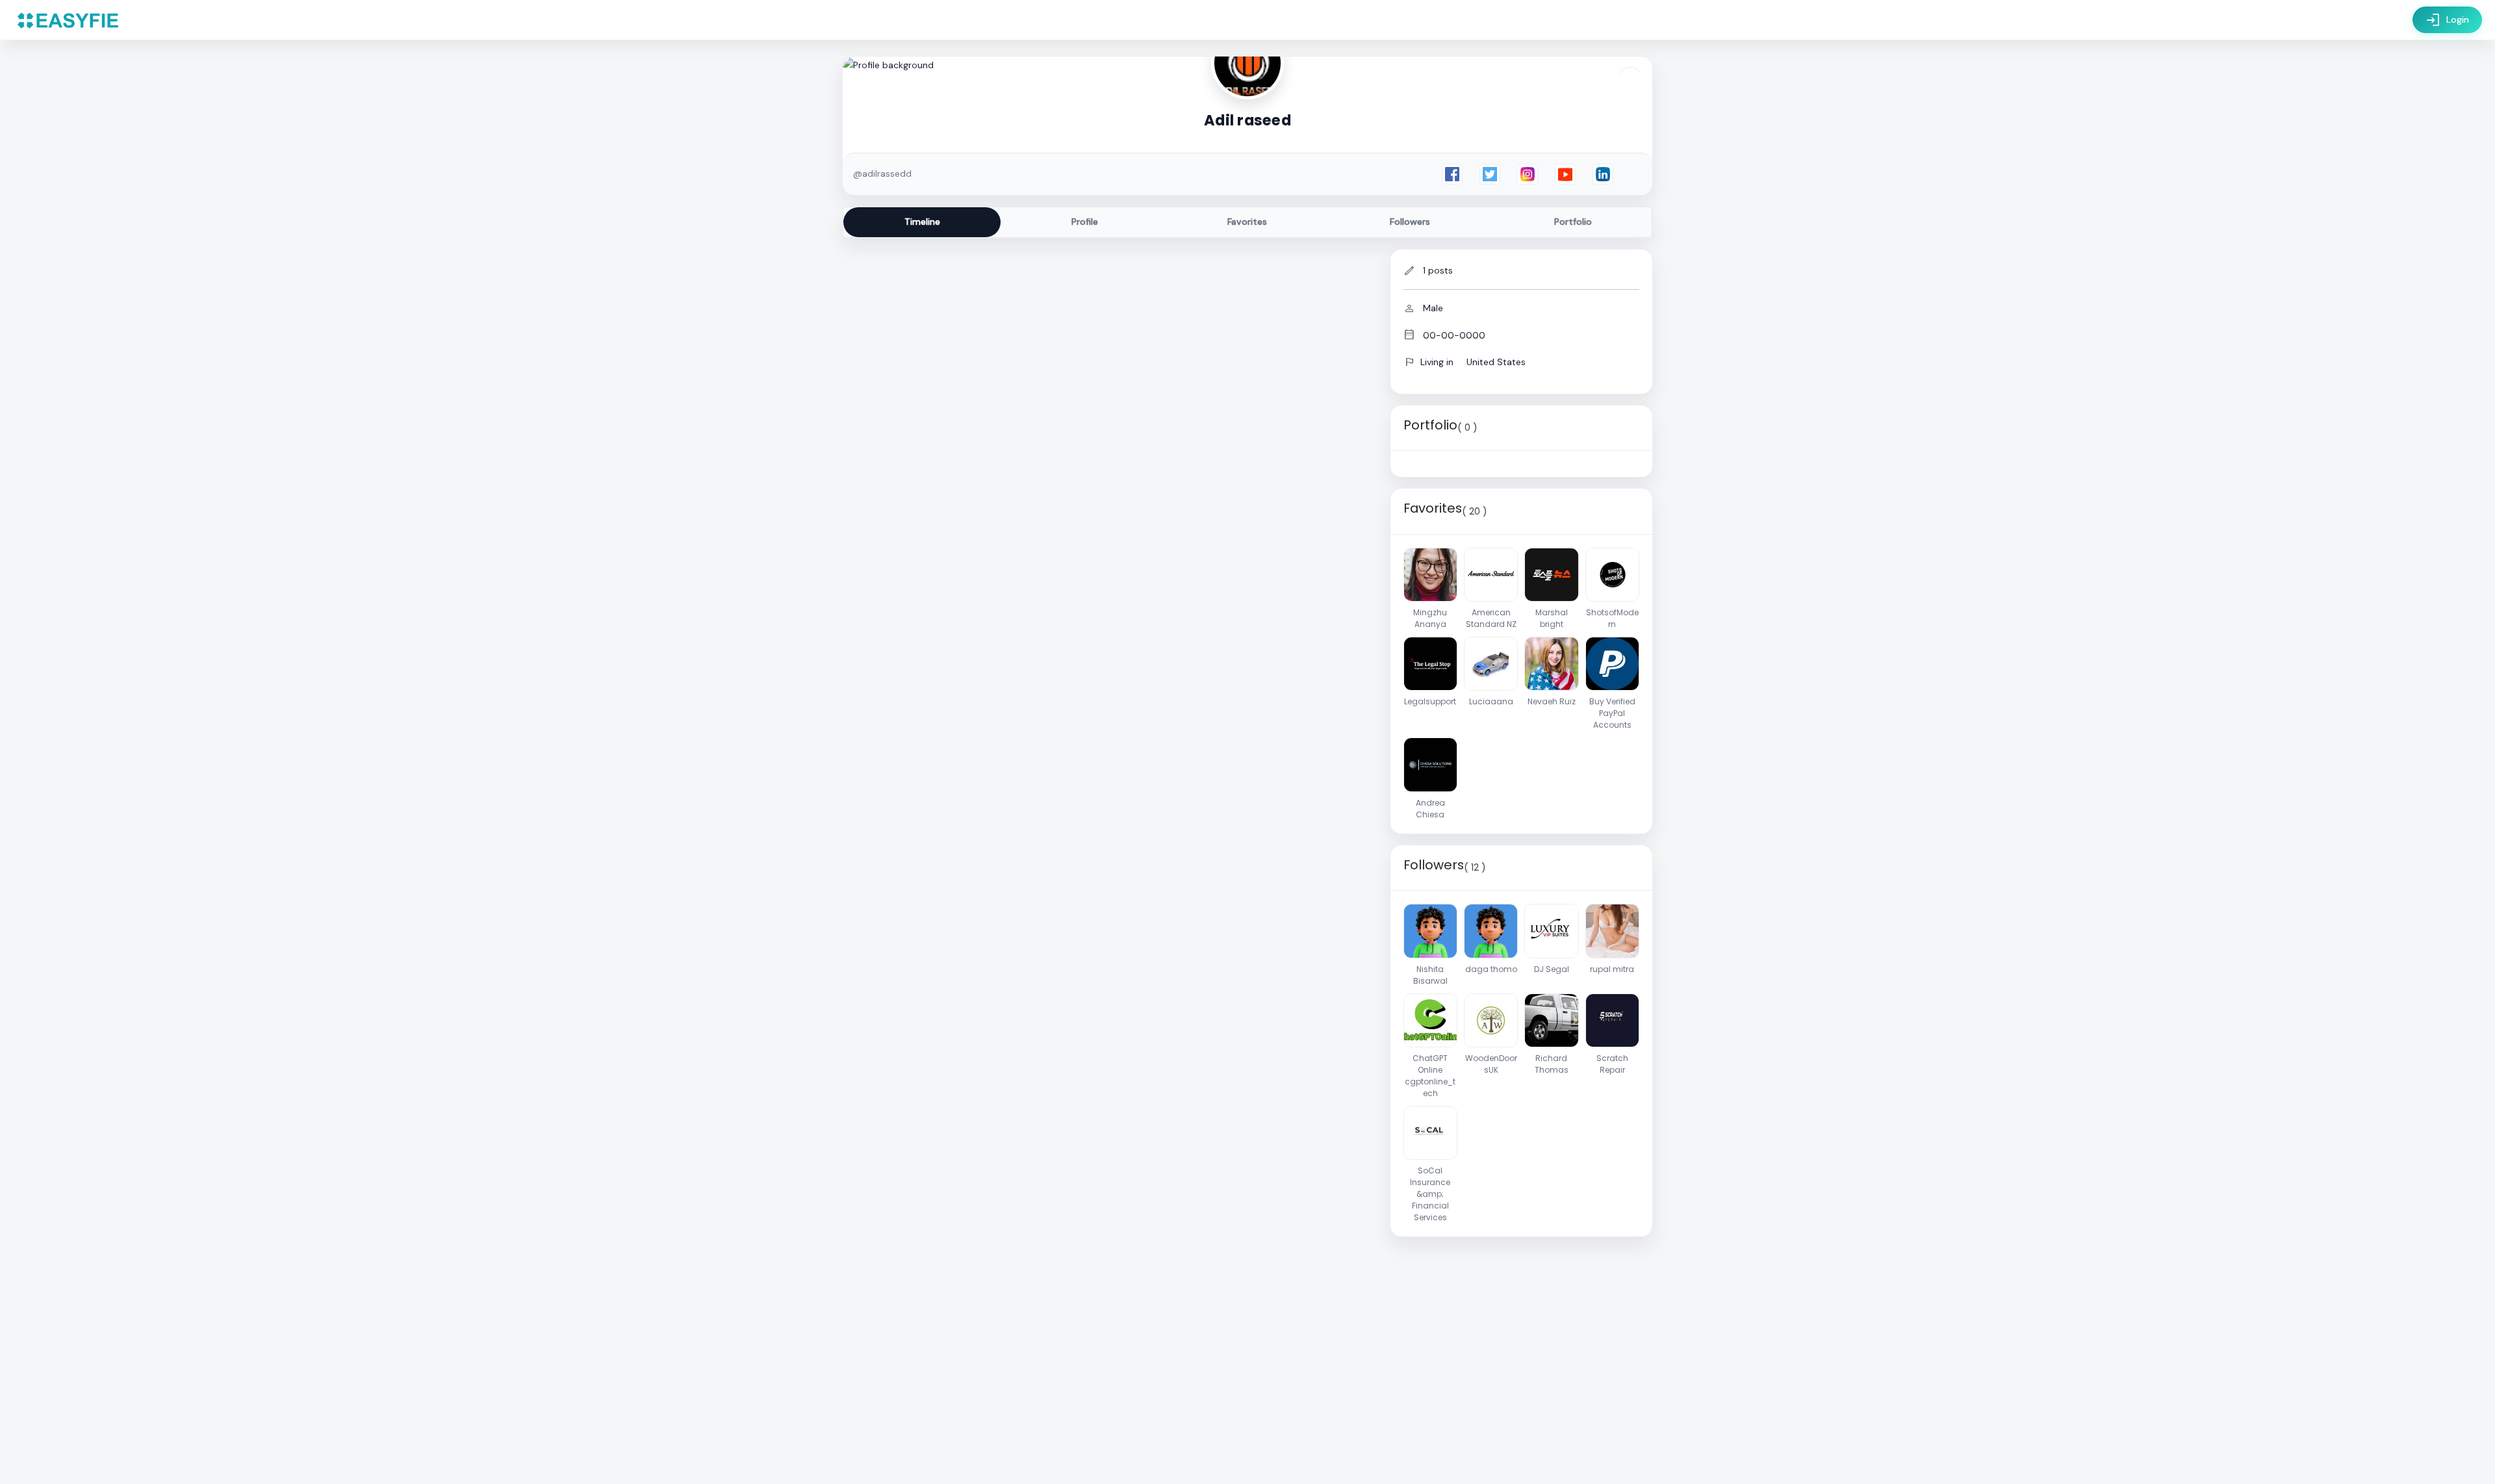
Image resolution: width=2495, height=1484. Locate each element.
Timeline (922, 222)
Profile (1085, 222)
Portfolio (1573, 222)
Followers (1410, 222)
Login (2447, 20)
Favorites (1247, 222)
